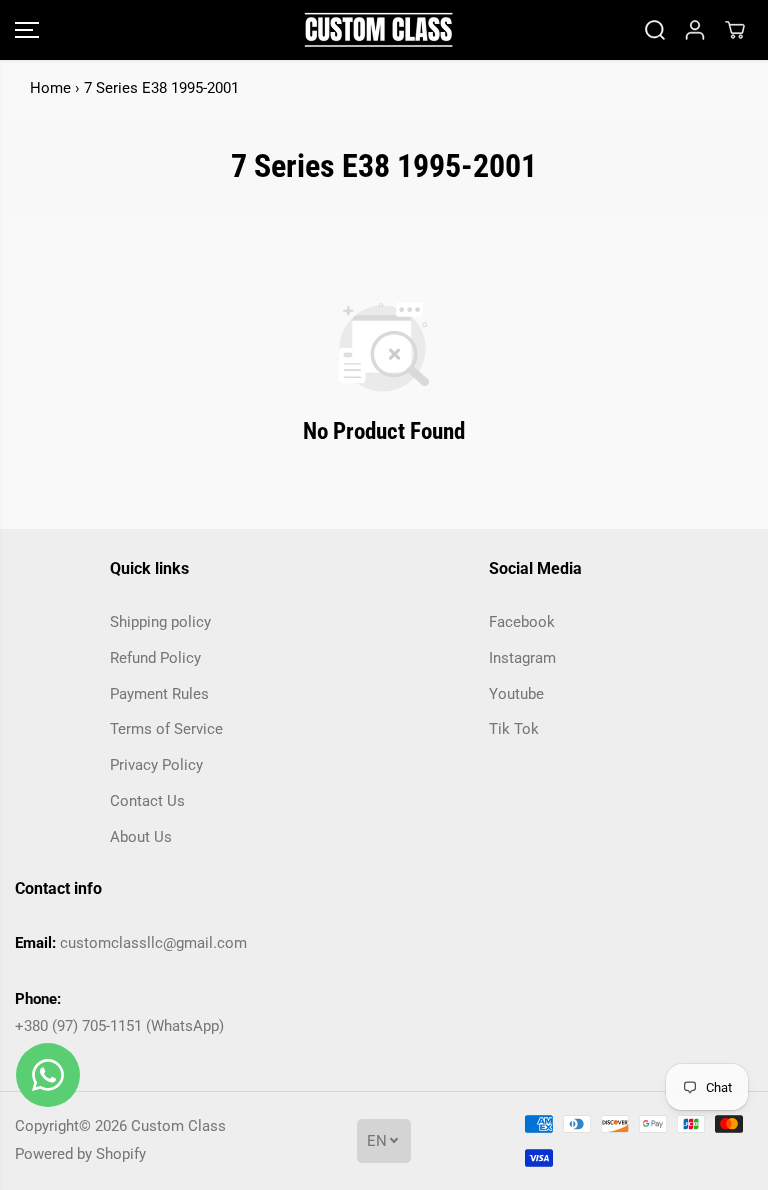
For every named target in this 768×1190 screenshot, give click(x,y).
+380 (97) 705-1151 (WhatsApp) (119, 1026)
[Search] (655, 30)
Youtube (516, 694)
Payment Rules (159, 694)
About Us (141, 837)
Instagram (522, 658)
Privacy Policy (156, 765)
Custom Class (178, 1126)
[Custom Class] (379, 30)
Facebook (522, 622)
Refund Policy (155, 658)
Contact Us (147, 801)
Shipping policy (160, 622)
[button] (27, 30)
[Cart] (735, 30)
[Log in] (695, 30)
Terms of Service (166, 729)
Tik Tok (514, 729)
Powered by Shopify (80, 1154)
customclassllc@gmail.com (153, 943)
